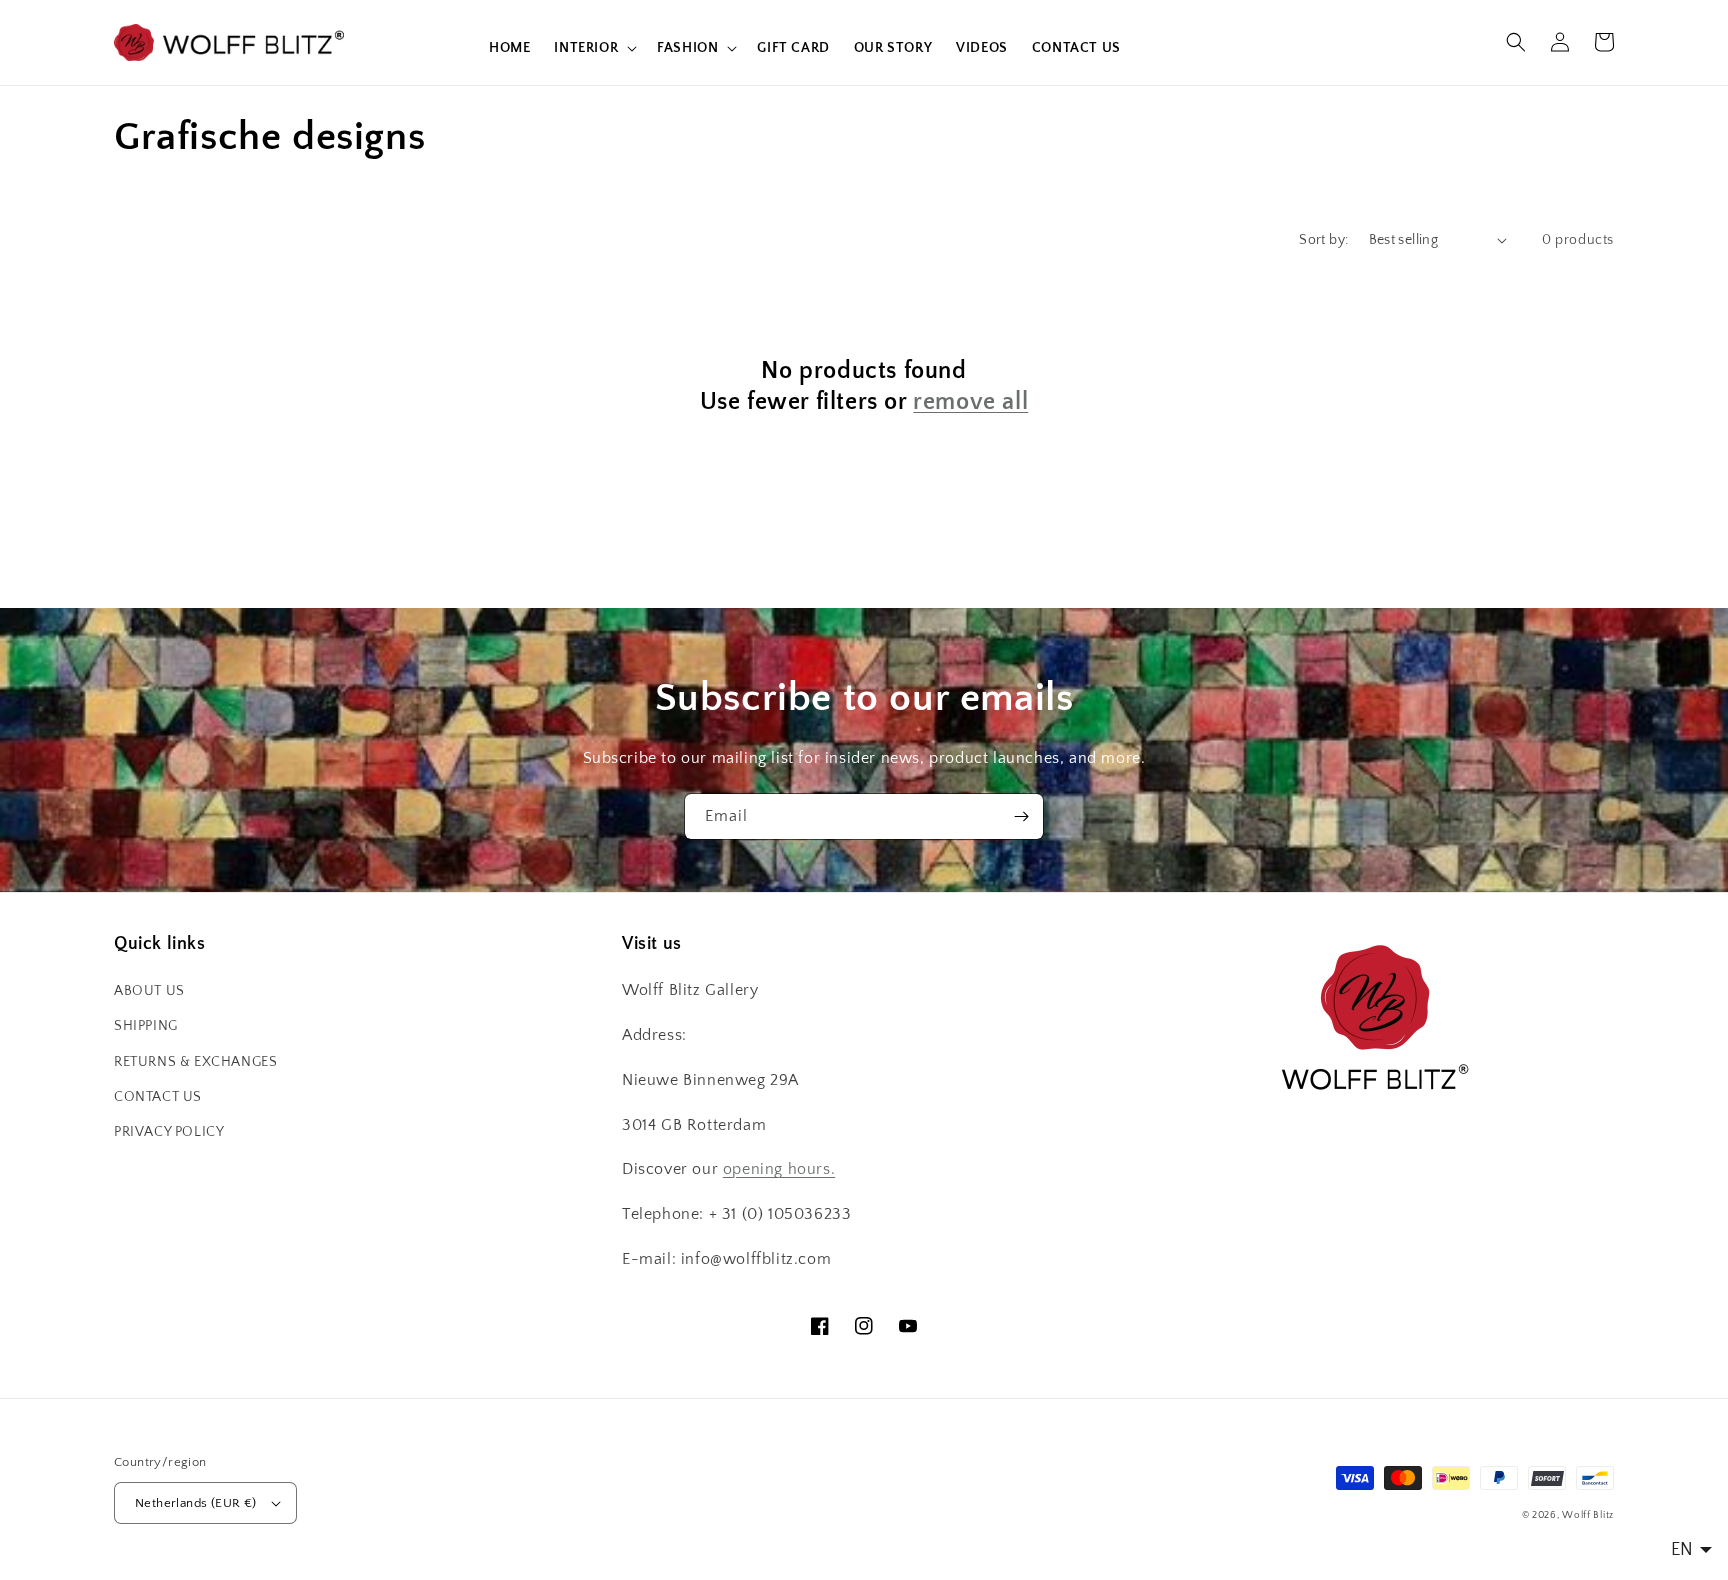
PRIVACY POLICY (169, 1132)
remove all (970, 402)
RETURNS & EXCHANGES (195, 1062)
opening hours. (779, 1169)
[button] (593, 48)
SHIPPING (146, 1026)
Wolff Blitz (1588, 1515)
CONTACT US (158, 1097)
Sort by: (1323, 240)
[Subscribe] (1021, 816)
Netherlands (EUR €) (196, 1503)
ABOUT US (149, 991)
